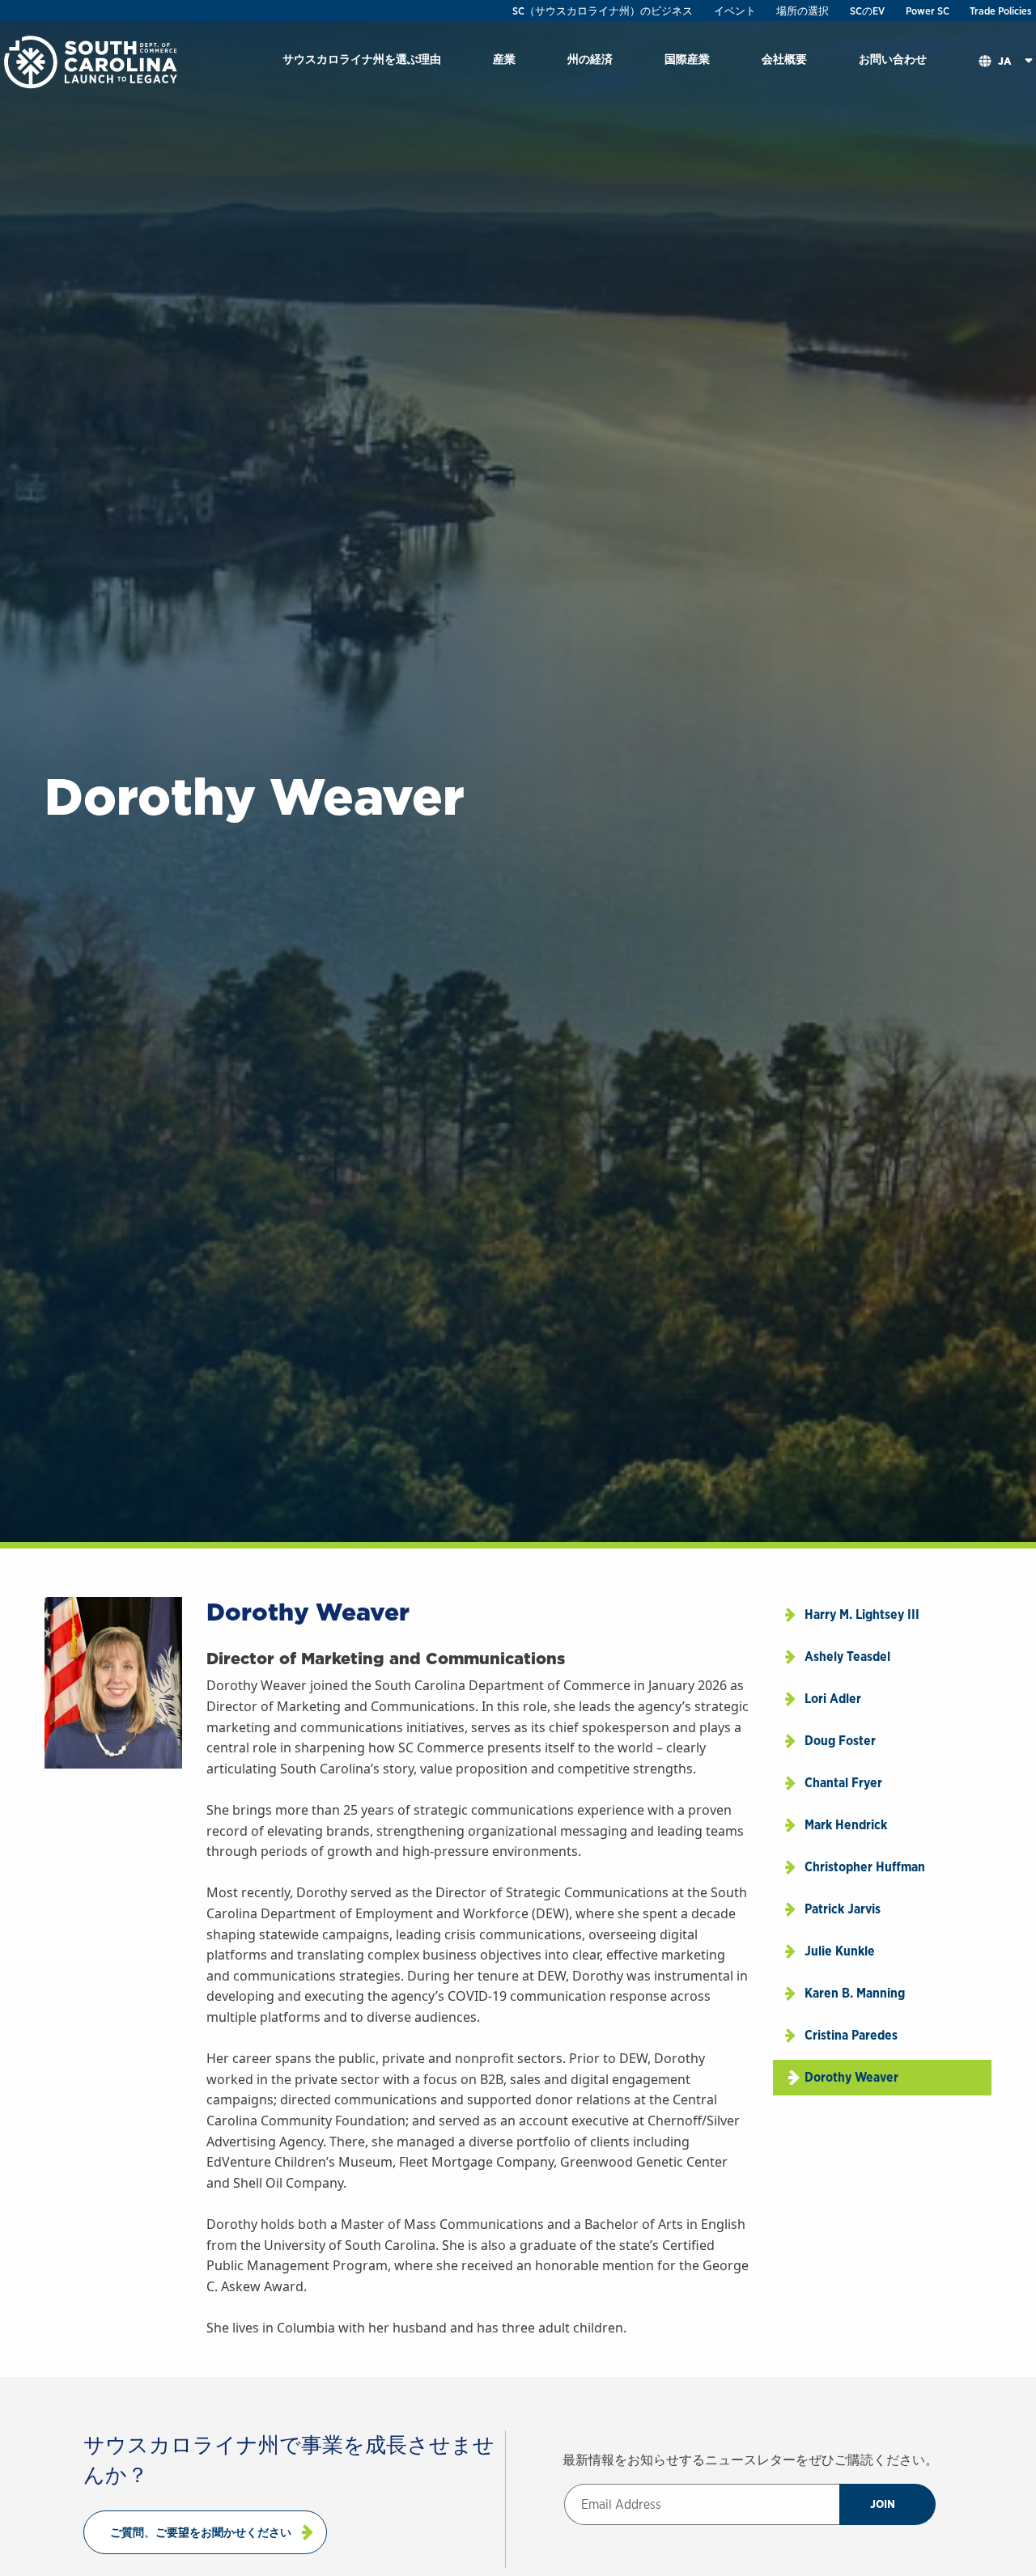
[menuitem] (362, 62)
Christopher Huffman (865, 1867)
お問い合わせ (893, 59)
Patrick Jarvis (843, 1909)
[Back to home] (92, 61)
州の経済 (590, 59)
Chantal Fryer (843, 1783)
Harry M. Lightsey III (862, 1614)
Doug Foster (840, 1741)
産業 (504, 59)
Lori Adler (833, 1699)
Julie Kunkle (840, 1951)
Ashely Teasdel (847, 1657)
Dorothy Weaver (851, 2077)
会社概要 (784, 59)
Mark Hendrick (846, 1825)
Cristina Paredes (851, 2035)
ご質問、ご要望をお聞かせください (201, 2532)
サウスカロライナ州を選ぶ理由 (362, 59)
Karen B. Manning (855, 1993)
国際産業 (687, 59)
